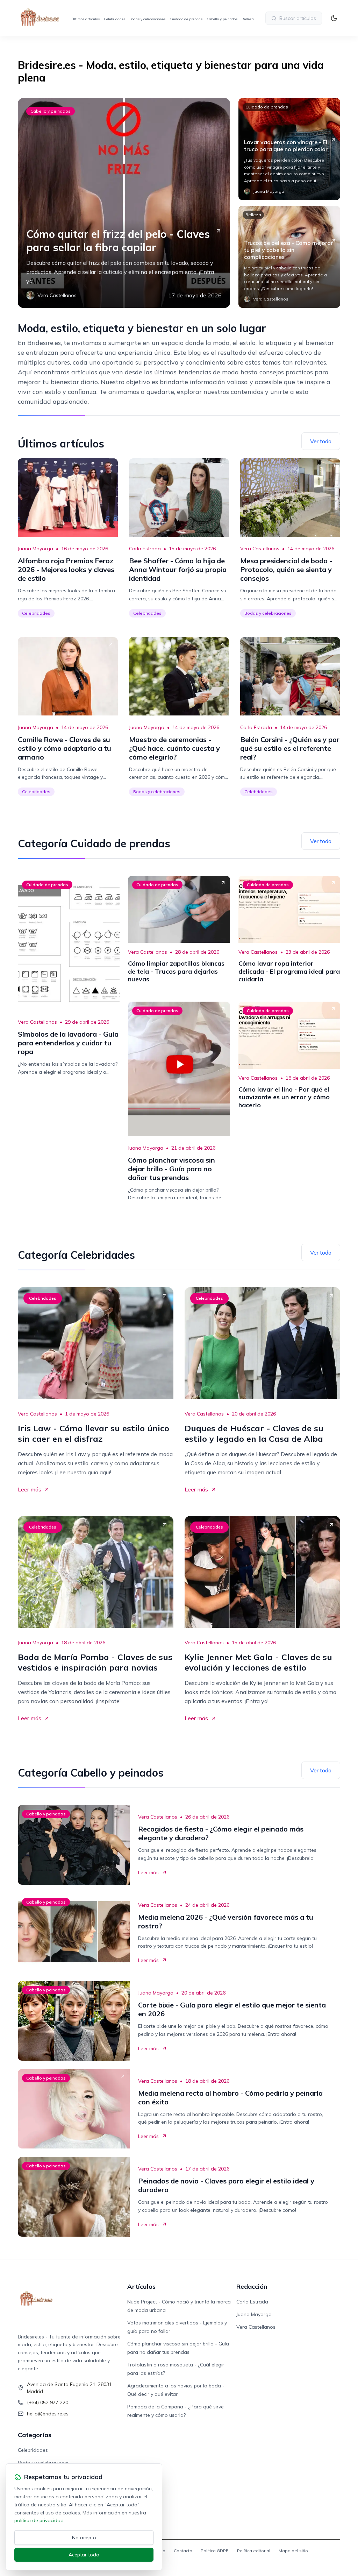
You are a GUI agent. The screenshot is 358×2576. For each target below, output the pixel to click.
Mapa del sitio (293, 2551)
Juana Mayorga (35, 549)
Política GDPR (215, 2551)
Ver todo (321, 441)
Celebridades (114, 19)
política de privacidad (39, 2520)
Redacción (252, 2286)
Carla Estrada (145, 549)
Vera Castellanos (260, 549)
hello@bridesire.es (48, 2414)
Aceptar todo (84, 2555)
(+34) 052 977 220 (48, 2402)
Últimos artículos (85, 19)
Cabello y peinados (222, 19)
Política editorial (254, 2551)
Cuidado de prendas (186, 19)
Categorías (35, 2435)
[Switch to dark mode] (334, 18)
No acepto (84, 2538)
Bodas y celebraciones (147, 19)
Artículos (141, 2286)
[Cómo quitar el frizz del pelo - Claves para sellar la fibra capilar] (124, 203)
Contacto (183, 2551)
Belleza (248, 19)
